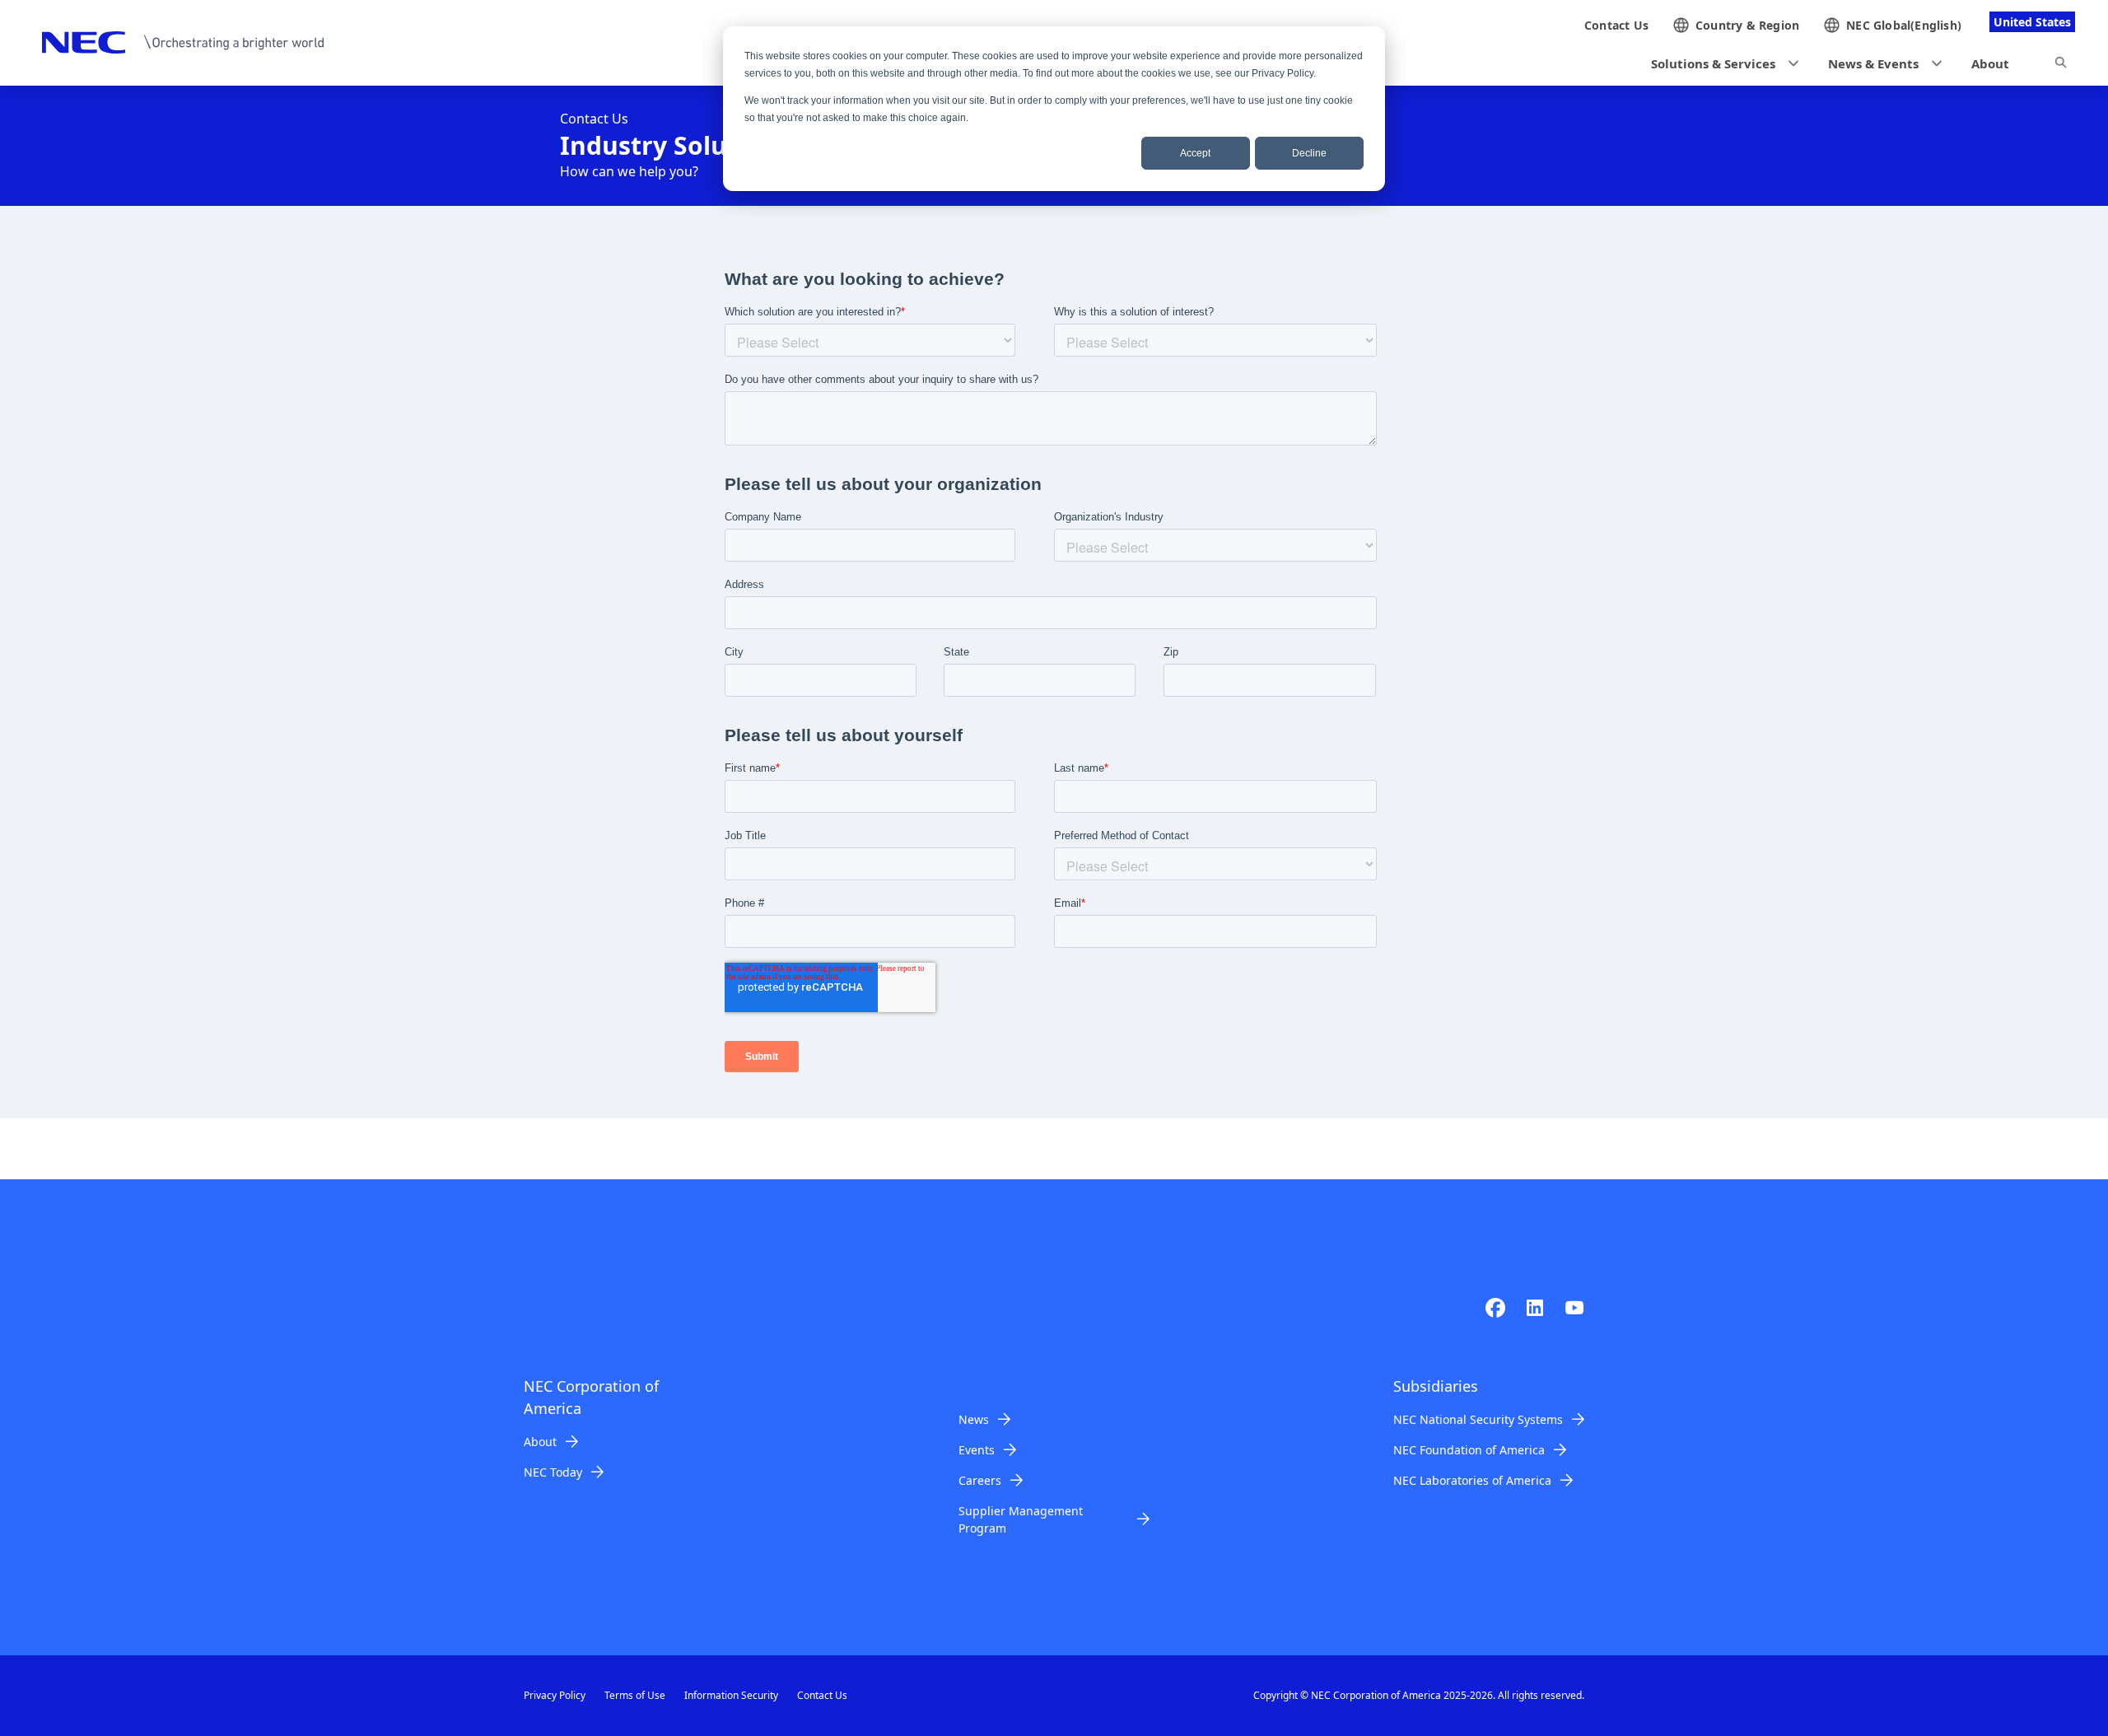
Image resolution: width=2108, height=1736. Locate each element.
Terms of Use (635, 1695)
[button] (1720, 64)
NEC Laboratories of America (1472, 1480)
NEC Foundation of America (1469, 1450)
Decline (1309, 153)
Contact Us (822, 1695)
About (540, 1442)
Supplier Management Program (1021, 1519)
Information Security (731, 1695)
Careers (980, 1480)
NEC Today (553, 1472)
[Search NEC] (2061, 65)
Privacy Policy (555, 1695)
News (974, 1419)
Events (977, 1450)
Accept (1195, 153)
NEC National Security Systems (1478, 1419)
